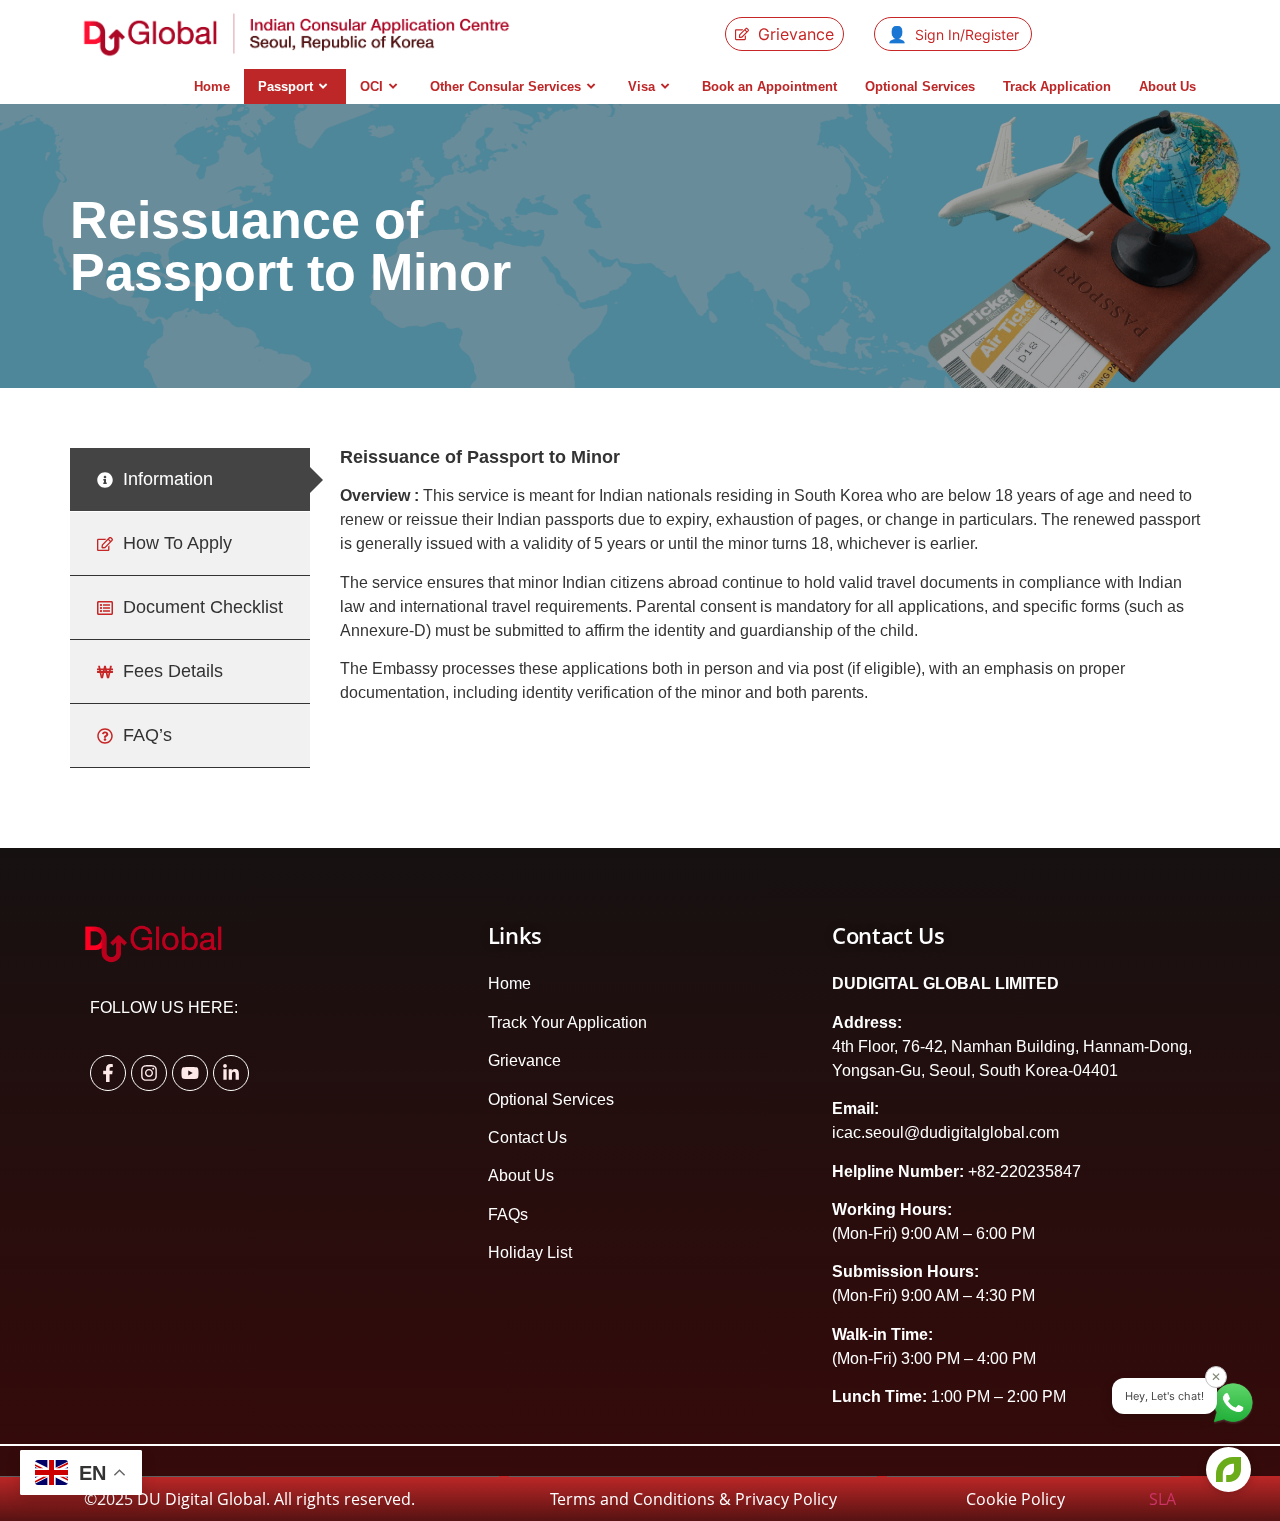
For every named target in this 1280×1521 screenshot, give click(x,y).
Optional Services (920, 86)
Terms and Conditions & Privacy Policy (693, 1499)
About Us (1167, 86)
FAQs (508, 1214)
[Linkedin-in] (231, 1073)
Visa (641, 86)
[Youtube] (190, 1073)
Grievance (524, 1060)
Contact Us (527, 1137)
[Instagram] (149, 1073)
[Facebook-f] (108, 1073)
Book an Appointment (769, 86)
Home (212, 86)
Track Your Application (567, 1022)
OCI (371, 86)
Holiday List (530, 1252)
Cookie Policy (1057, 1499)
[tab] (190, 480)
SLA (1164, 1499)
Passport (285, 86)
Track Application (1057, 86)
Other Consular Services (505, 86)
